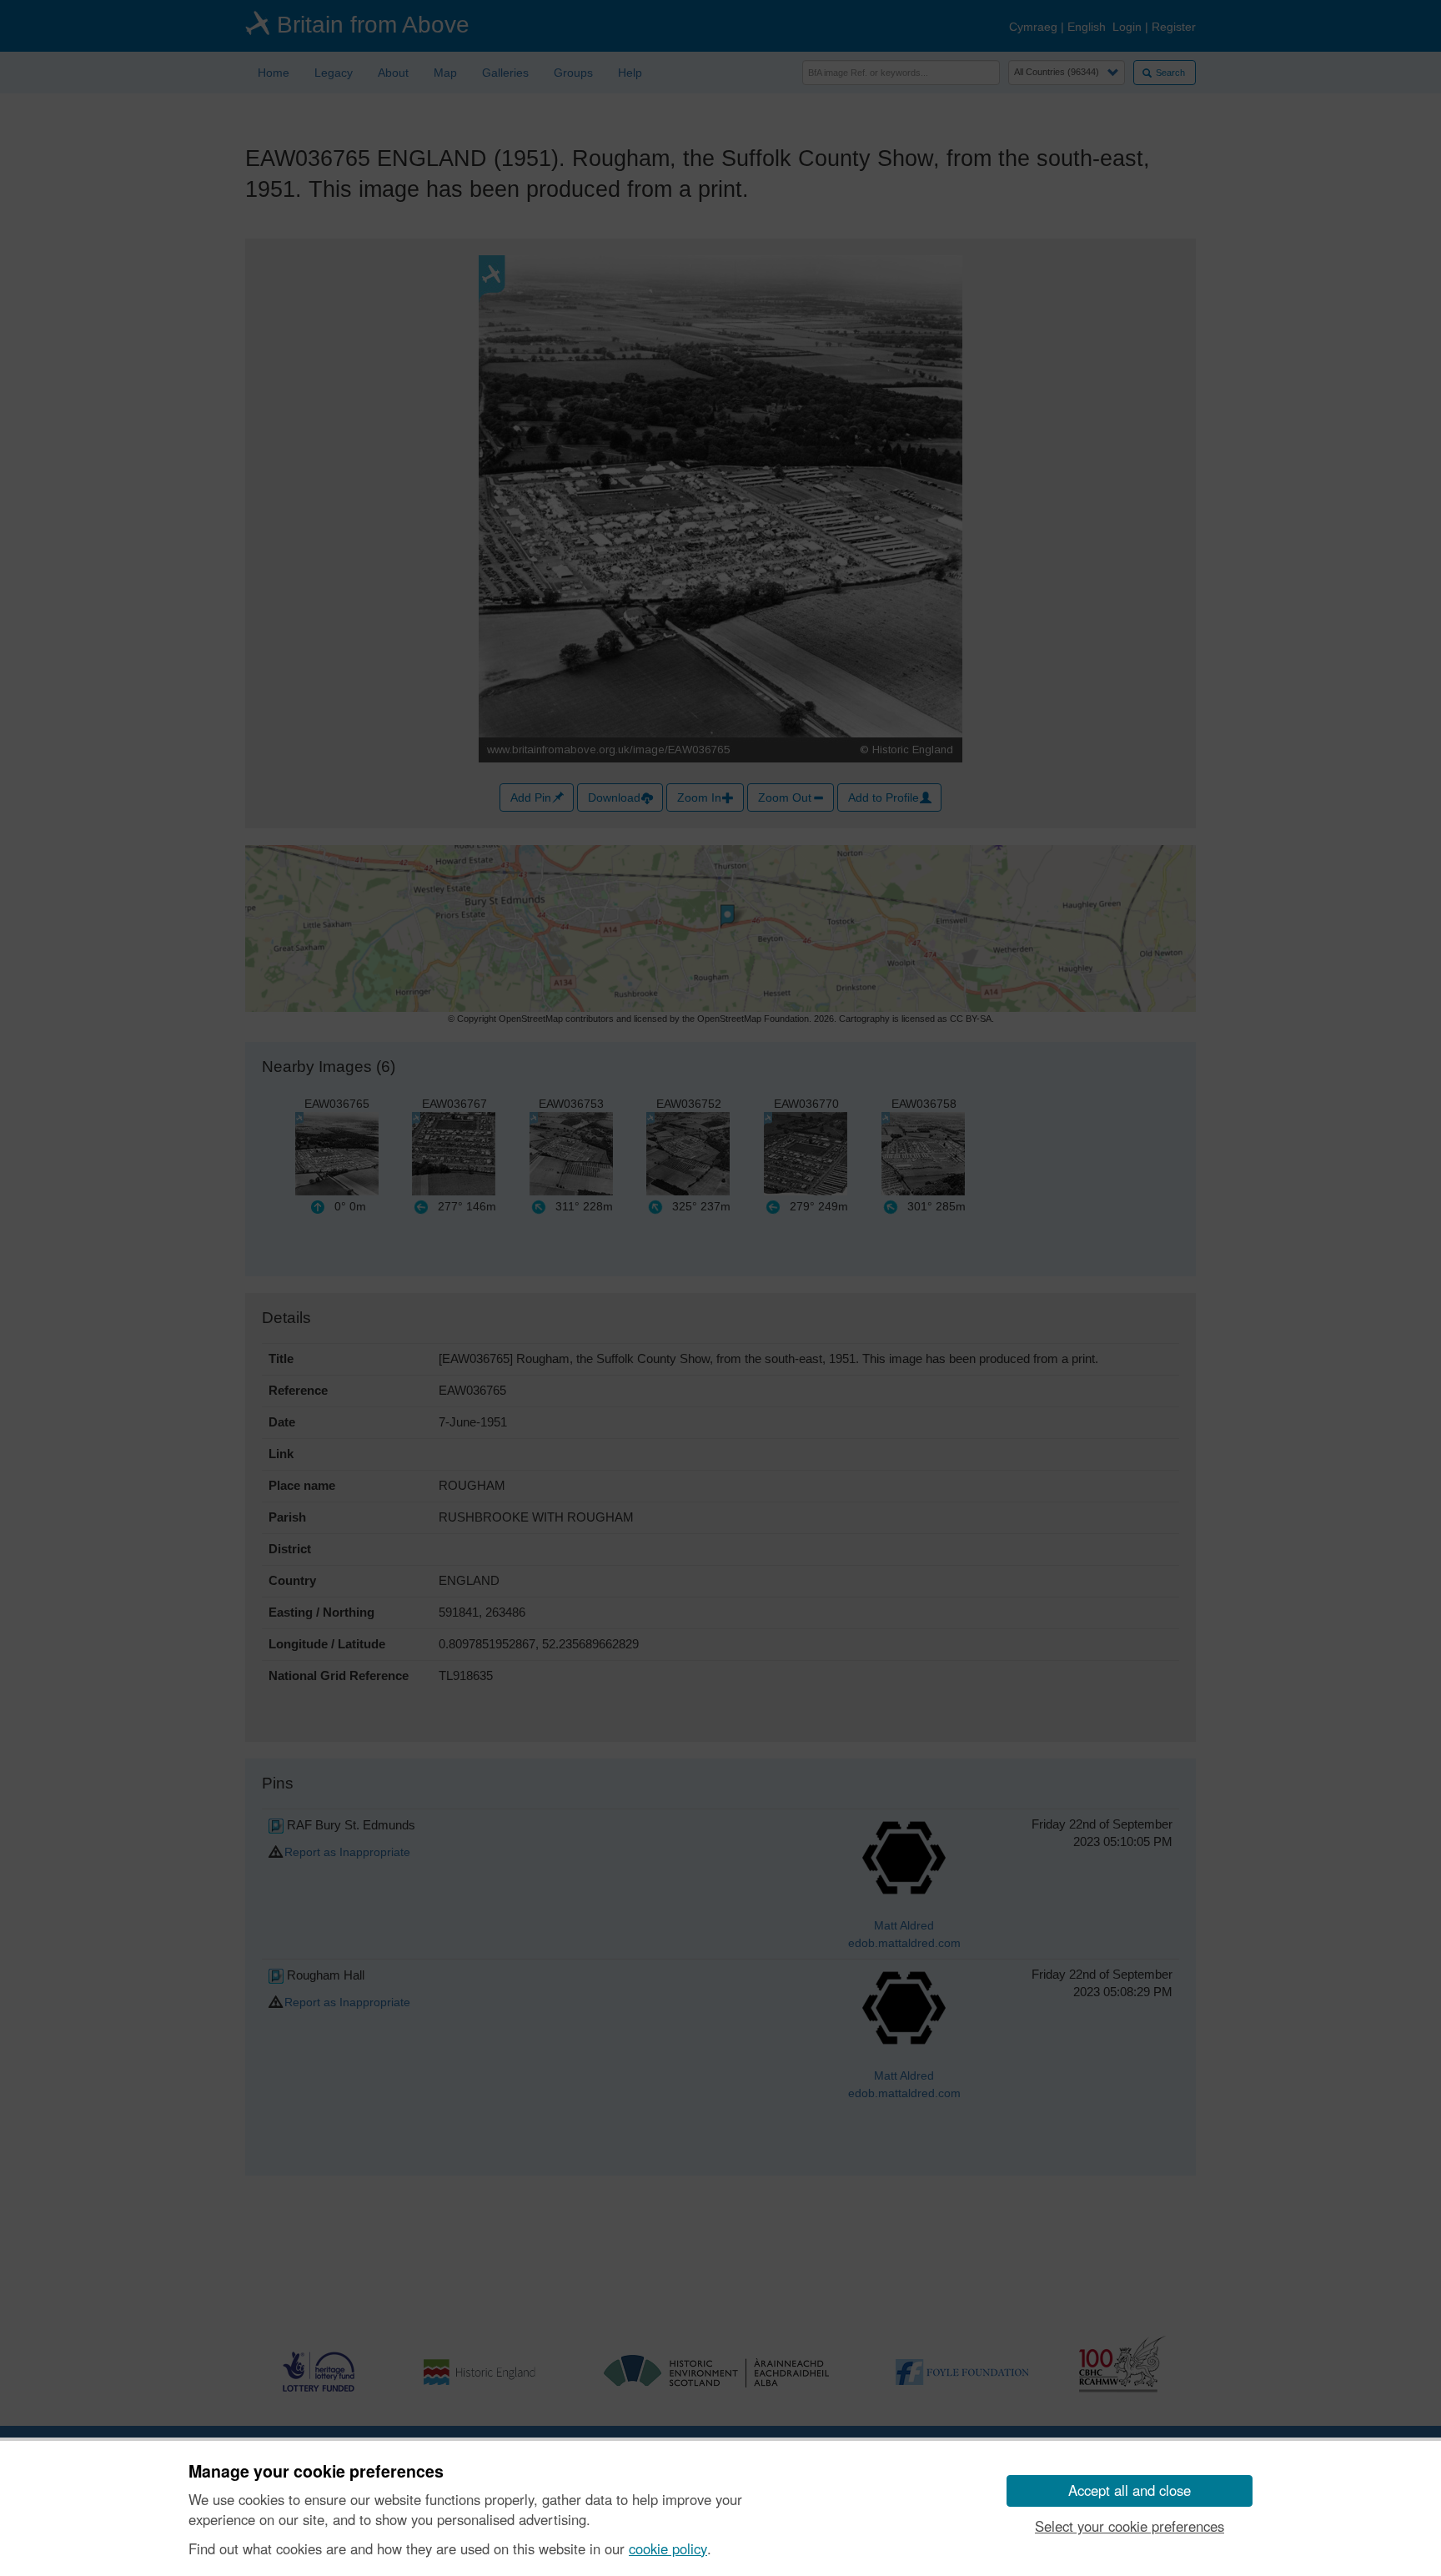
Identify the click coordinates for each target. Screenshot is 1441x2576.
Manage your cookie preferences (316, 2472)
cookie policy (668, 2548)
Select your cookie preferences (1130, 2526)
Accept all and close (1130, 2490)
